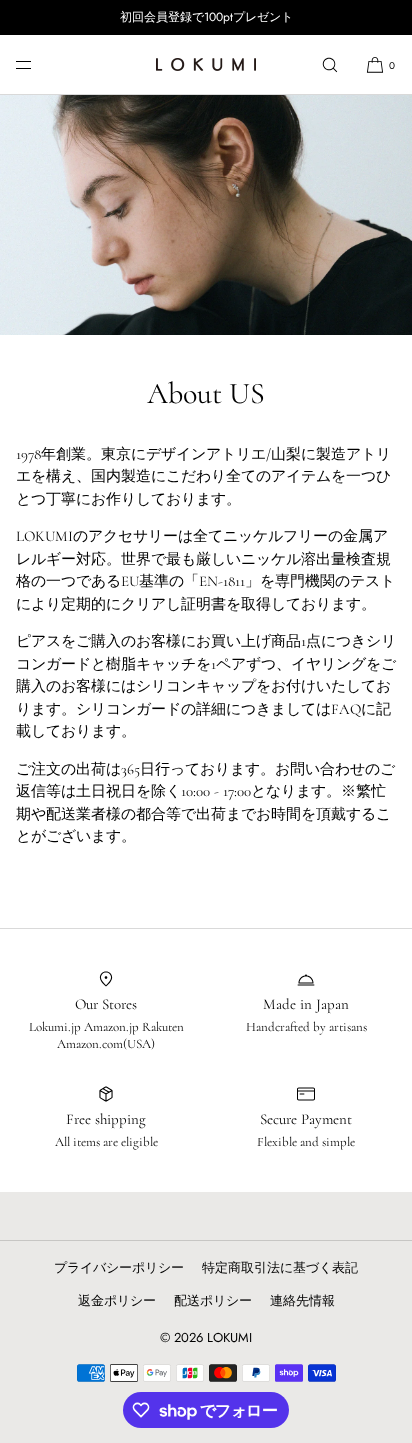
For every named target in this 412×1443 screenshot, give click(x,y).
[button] (330, 64)
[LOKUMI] (206, 65)
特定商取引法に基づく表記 (280, 1267)
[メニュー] (40, 64)
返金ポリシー (117, 1300)
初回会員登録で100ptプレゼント (206, 17)
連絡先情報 (302, 1300)
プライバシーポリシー (119, 1267)
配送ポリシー (213, 1300)
